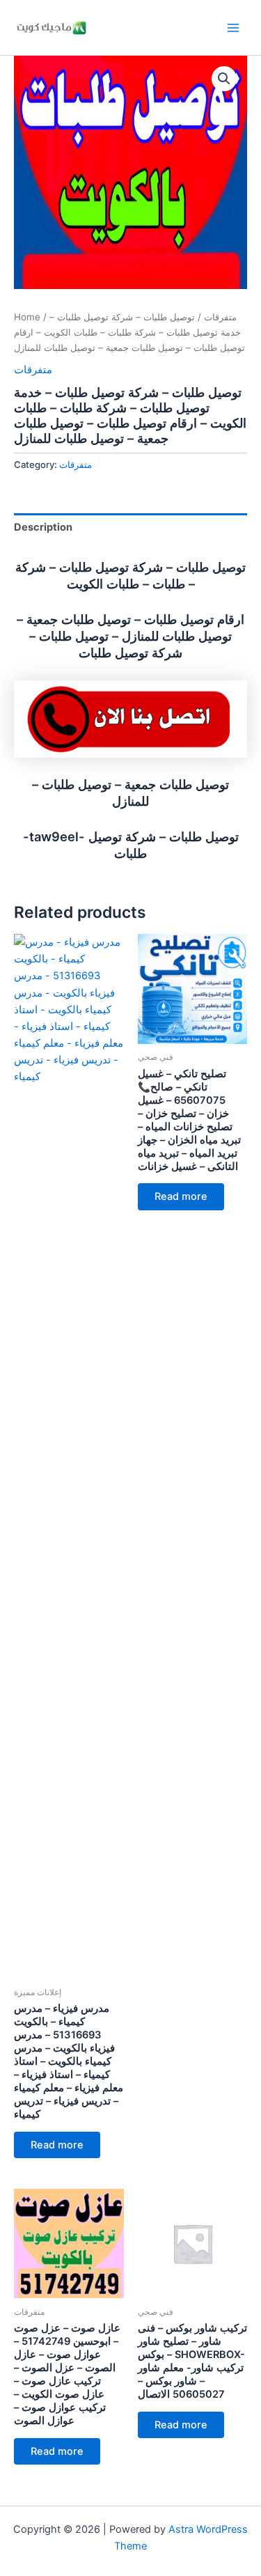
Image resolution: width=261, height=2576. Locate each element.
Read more (57, 2145)
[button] (224, 79)
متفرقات (220, 317)
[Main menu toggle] (233, 27)
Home (27, 317)
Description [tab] (43, 527)
